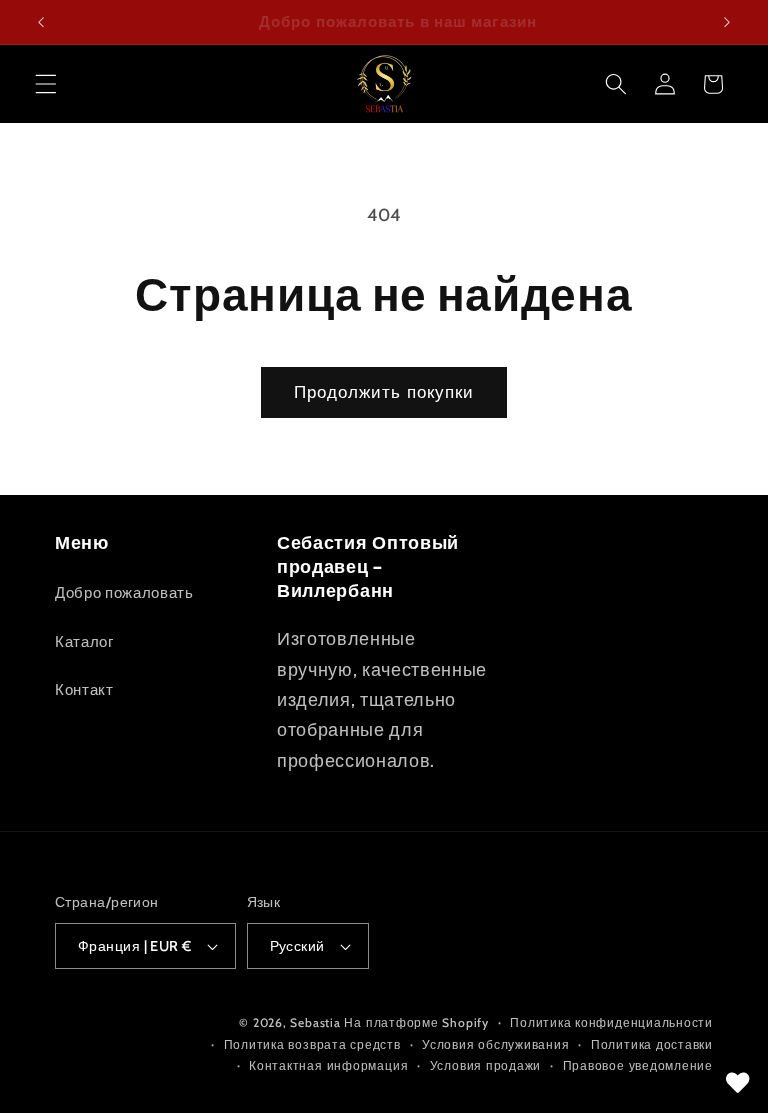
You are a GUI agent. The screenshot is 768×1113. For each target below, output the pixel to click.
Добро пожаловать (124, 592)
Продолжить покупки (384, 392)
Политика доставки (652, 1044)
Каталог (84, 641)
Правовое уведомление (638, 1065)
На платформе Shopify (416, 1022)
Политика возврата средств (312, 1044)
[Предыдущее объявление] (41, 22)
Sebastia (315, 1022)
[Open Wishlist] (738, 1083)
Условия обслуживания (495, 1044)
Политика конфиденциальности (611, 1022)
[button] (46, 84)
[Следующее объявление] (727, 22)
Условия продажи (486, 1065)
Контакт (84, 689)
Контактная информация (328, 1065)
